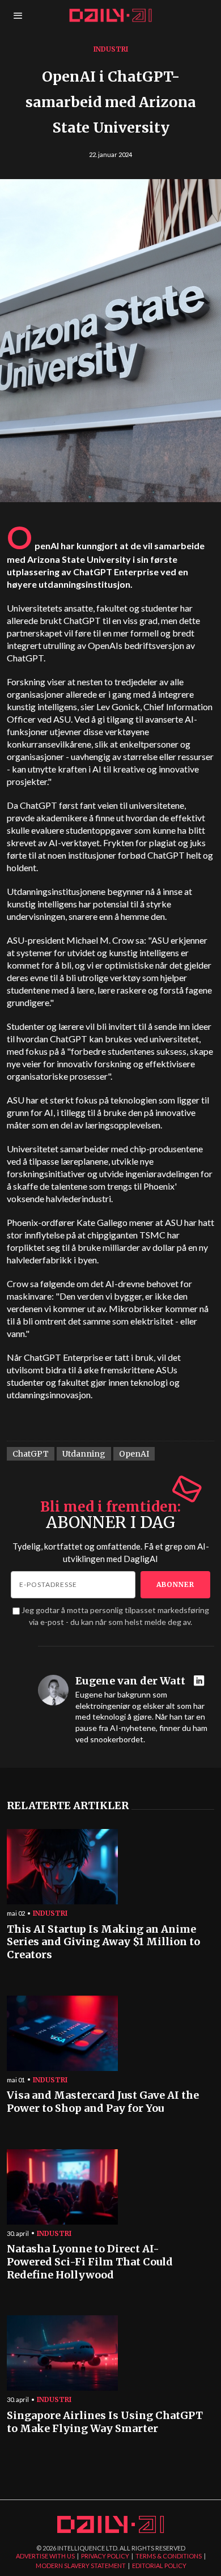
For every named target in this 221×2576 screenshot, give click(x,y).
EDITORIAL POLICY (159, 2566)
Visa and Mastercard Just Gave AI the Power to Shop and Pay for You (103, 2102)
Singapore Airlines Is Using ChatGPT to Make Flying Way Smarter (105, 2422)
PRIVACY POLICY (105, 2556)
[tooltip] (200, 1681)
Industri (111, 49)
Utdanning (84, 1454)
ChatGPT (31, 1454)
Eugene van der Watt (130, 1681)
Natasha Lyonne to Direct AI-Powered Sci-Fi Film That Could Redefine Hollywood (90, 2262)
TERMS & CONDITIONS (169, 2556)
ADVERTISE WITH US (45, 2556)
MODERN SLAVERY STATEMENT (81, 2566)
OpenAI (134, 1454)
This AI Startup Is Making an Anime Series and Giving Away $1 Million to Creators (103, 1942)
